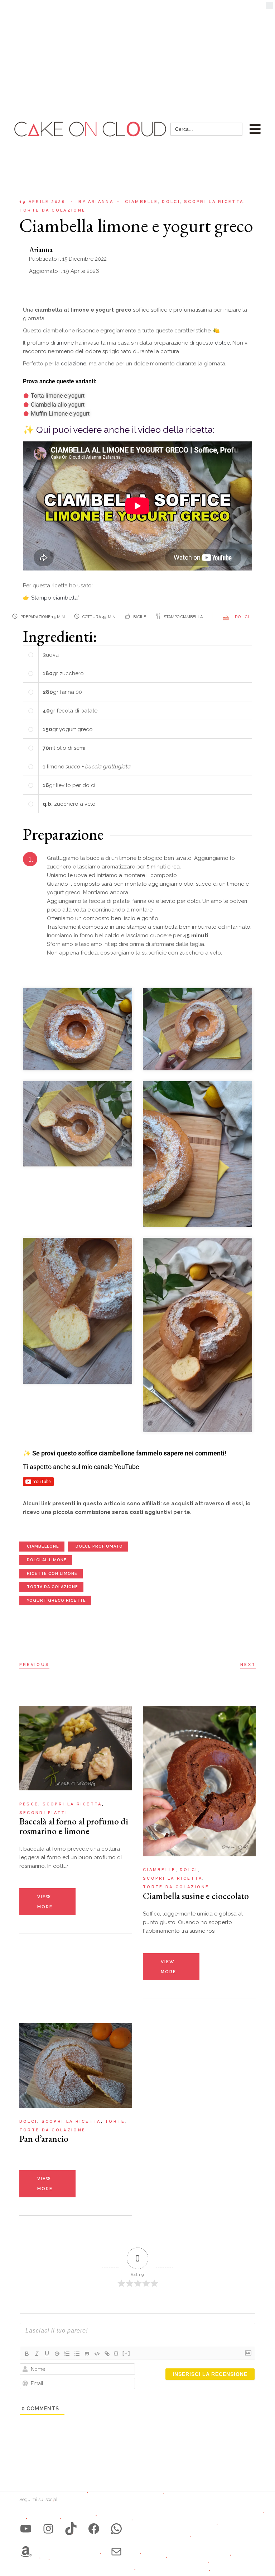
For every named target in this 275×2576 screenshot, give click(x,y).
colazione (74, 364)
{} (116, 2353)
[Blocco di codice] (97, 2354)
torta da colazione (52, 1587)
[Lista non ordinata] (77, 2354)
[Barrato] (57, 2354)
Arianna (96, 202)
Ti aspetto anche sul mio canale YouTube (81, 1467)
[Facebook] (94, 2529)
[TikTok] (71, 2529)
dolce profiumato (99, 1546)
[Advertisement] (137, 54)
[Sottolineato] (47, 2354)
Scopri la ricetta (214, 202)
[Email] (116, 2552)
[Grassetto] (27, 2354)
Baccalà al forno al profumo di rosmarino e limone (74, 1826)
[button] (270, 7)
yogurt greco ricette (56, 1600)
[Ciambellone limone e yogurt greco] (78, 1029)
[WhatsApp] (116, 2529)
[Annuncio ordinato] (67, 2354)
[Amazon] (26, 2552)
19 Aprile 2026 (42, 202)
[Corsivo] (37, 2354)
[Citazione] (87, 2354)
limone (66, 343)
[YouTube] (26, 2529)
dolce (222, 343)
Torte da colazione (52, 210)
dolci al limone (47, 1560)
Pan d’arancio (44, 2139)
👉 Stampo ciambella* (51, 598)
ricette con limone (52, 1574)
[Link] (107, 2354)
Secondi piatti (44, 1813)
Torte (115, 2122)
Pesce (29, 1804)
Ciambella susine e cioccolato (196, 1896)
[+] (126, 2353)
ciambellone (43, 1546)
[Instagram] (48, 2529)
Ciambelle (141, 202)
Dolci (171, 202)
